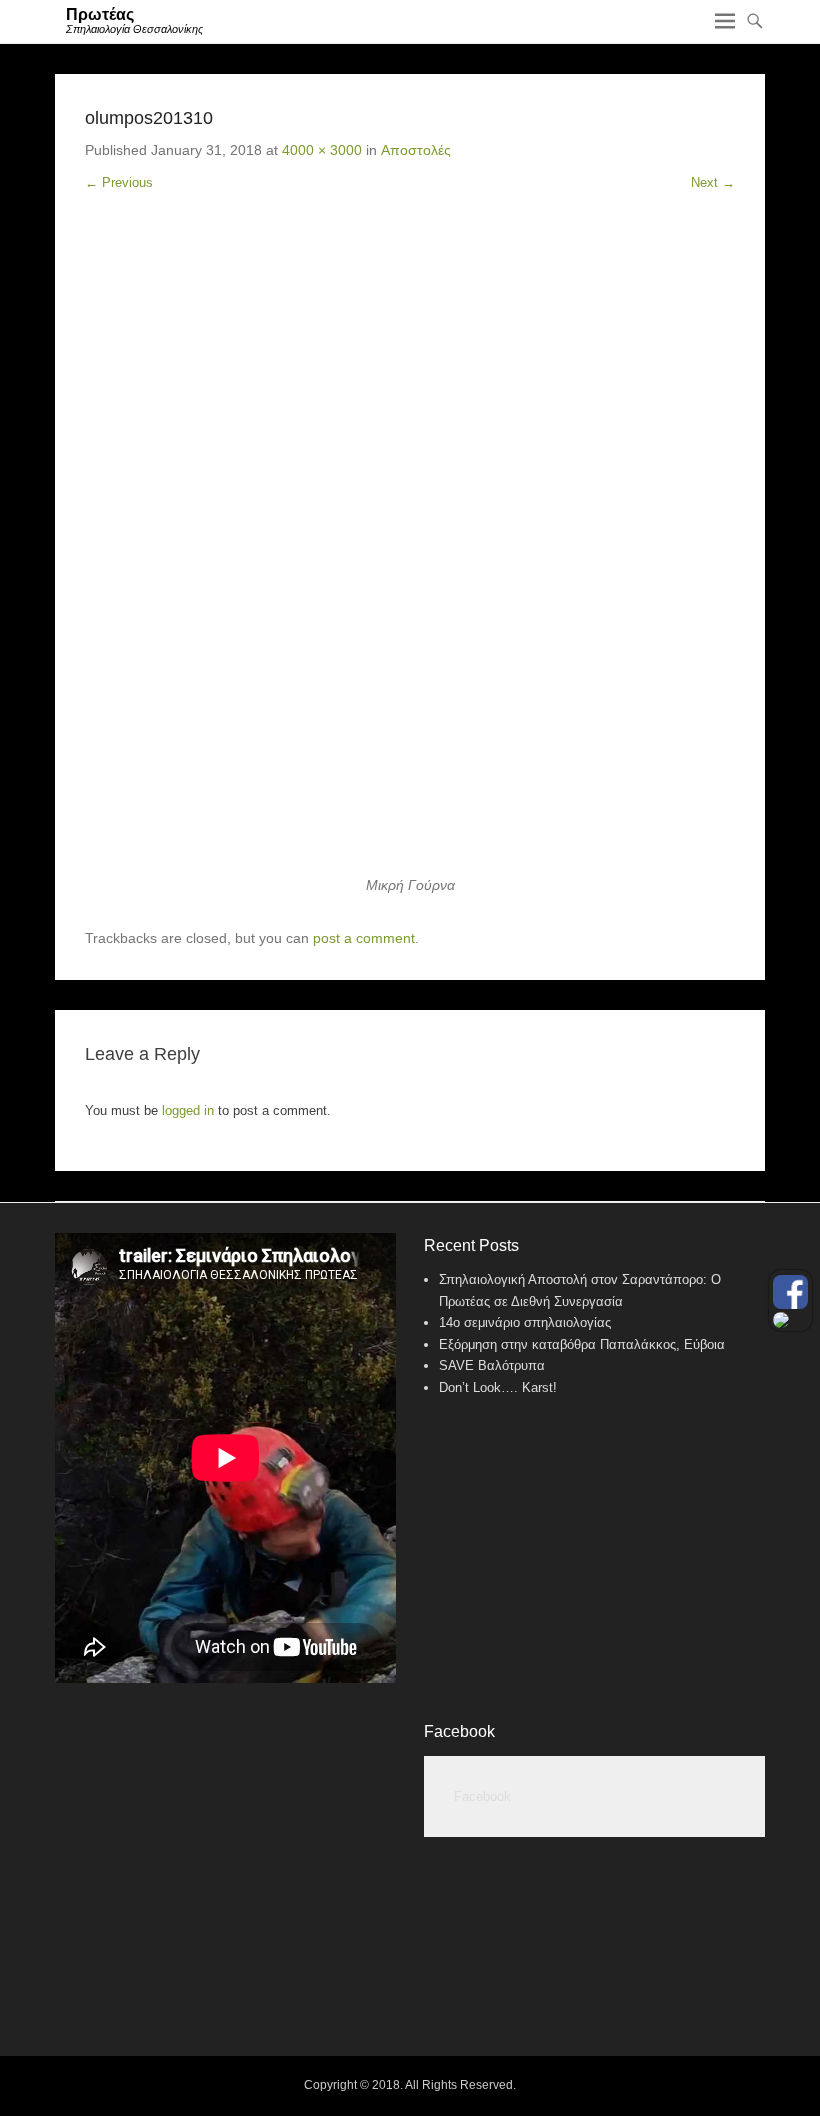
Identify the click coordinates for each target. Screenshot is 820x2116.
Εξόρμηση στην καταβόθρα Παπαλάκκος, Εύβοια (582, 1344)
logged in (188, 1110)
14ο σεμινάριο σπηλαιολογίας (525, 1322)
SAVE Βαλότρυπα (492, 1365)
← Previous (119, 182)
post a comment (364, 938)
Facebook (459, 1731)
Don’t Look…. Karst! (498, 1387)
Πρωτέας (100, 14)
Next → (713, 182)
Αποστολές (416, 150)
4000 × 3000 (322, 150)
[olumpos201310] (410, 549)
